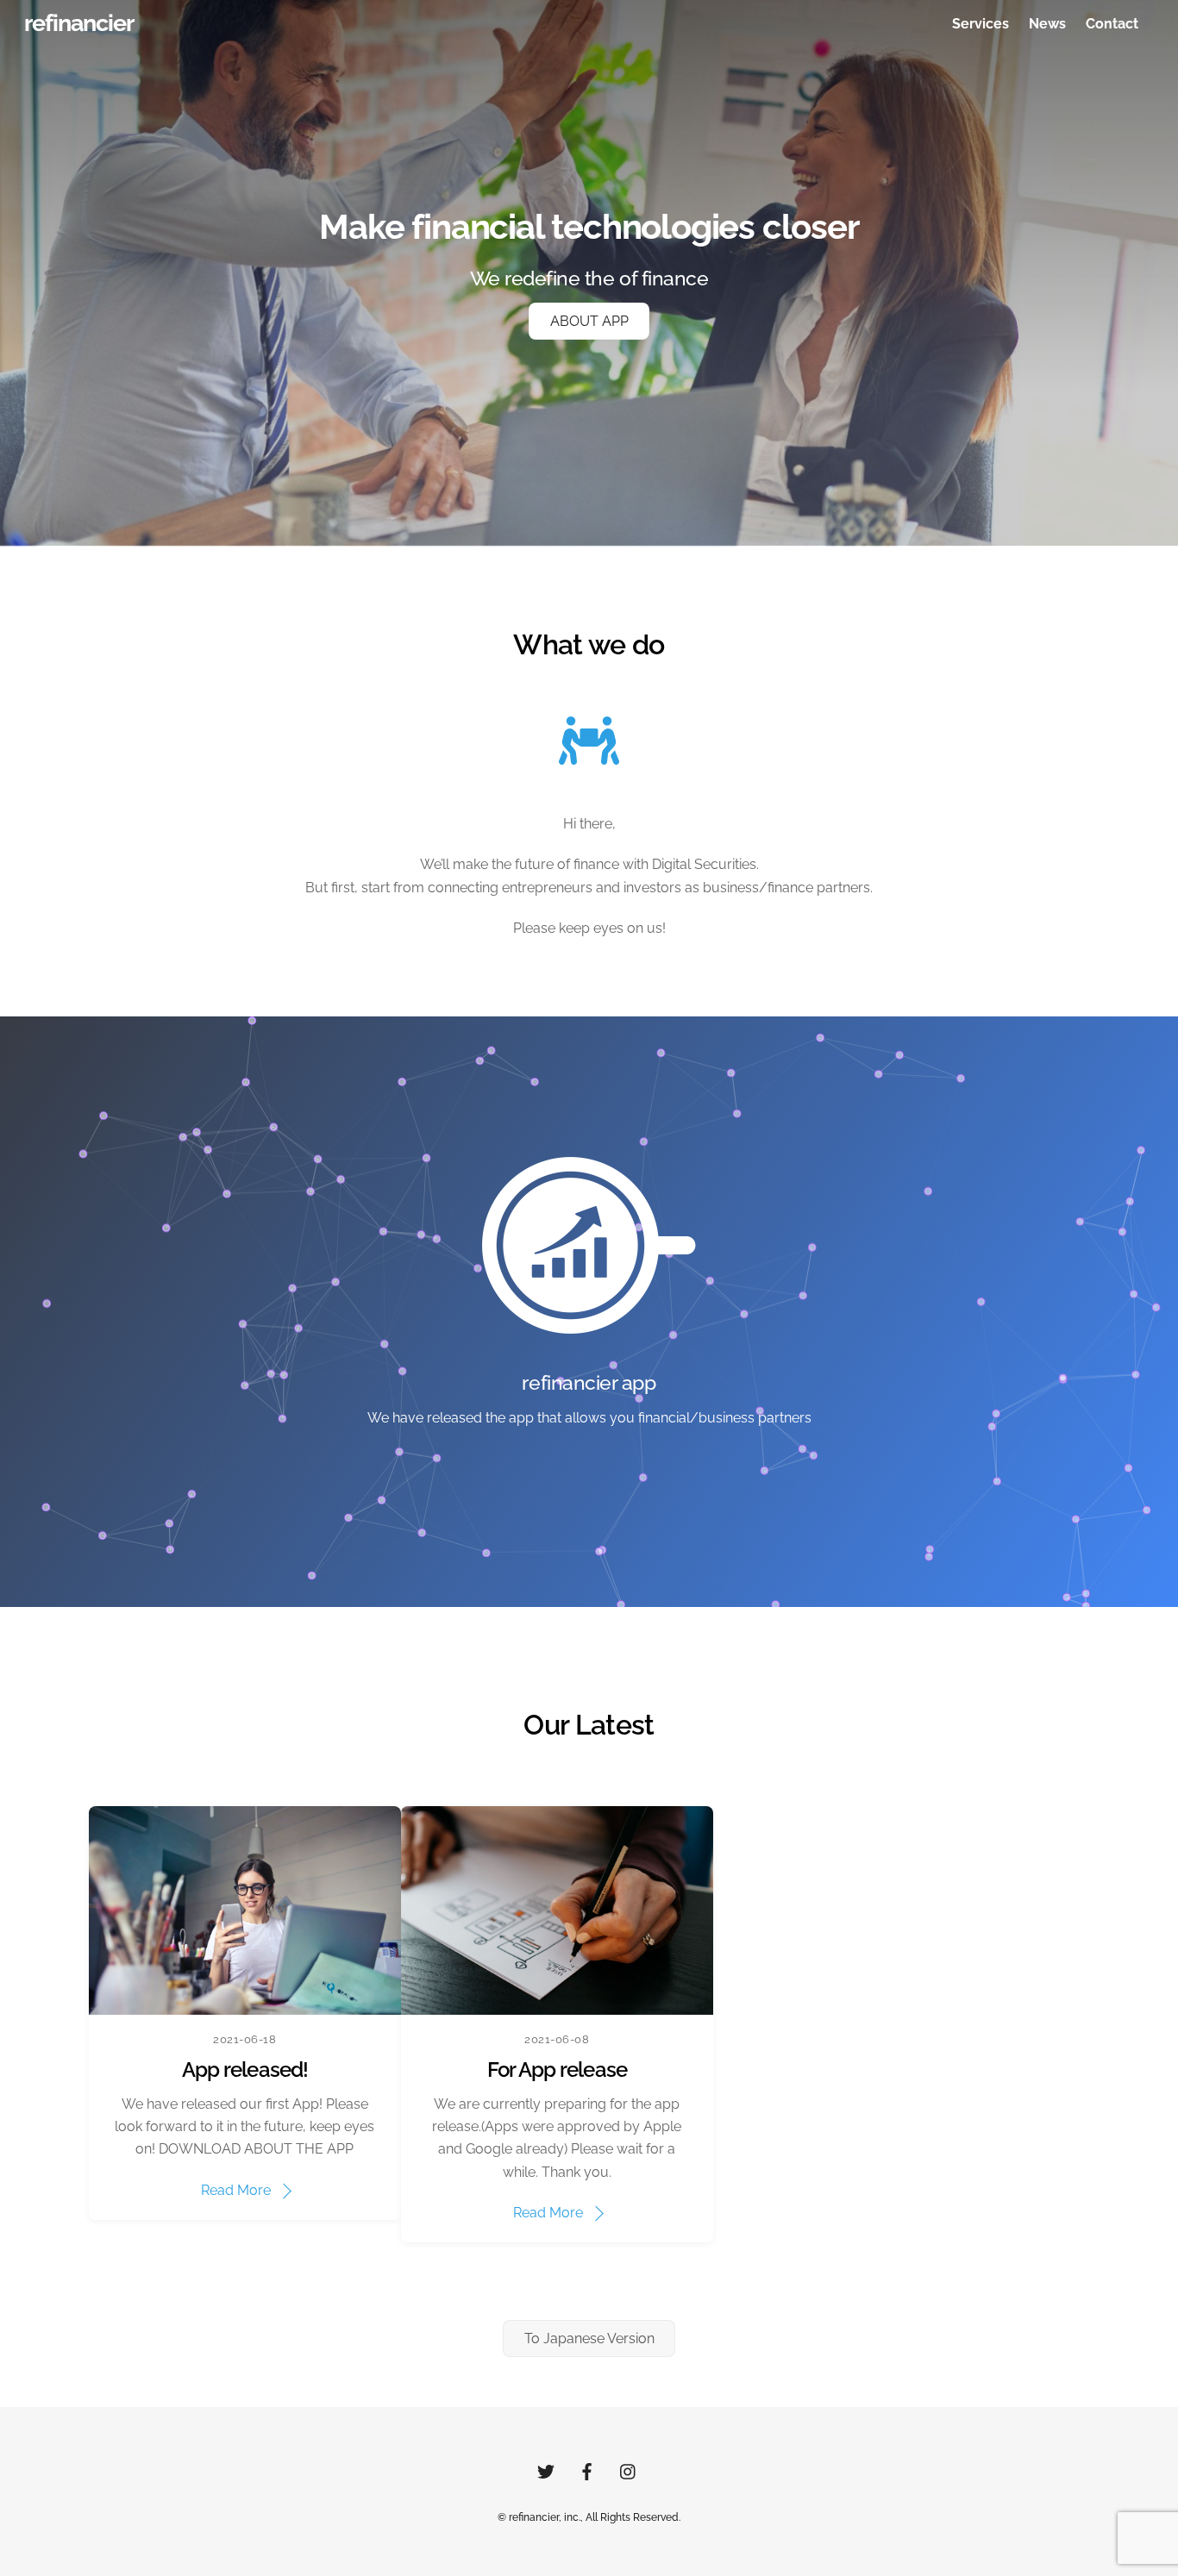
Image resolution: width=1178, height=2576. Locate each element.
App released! (245, 2070)
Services (981, 24)
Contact (1112, 24)
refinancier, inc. (545, 2517)
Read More (236, 2190)
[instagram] (629, 2470)
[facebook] (587, 2470)
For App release (557, 2070)
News (1047, 24)
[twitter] (546, 2470)
